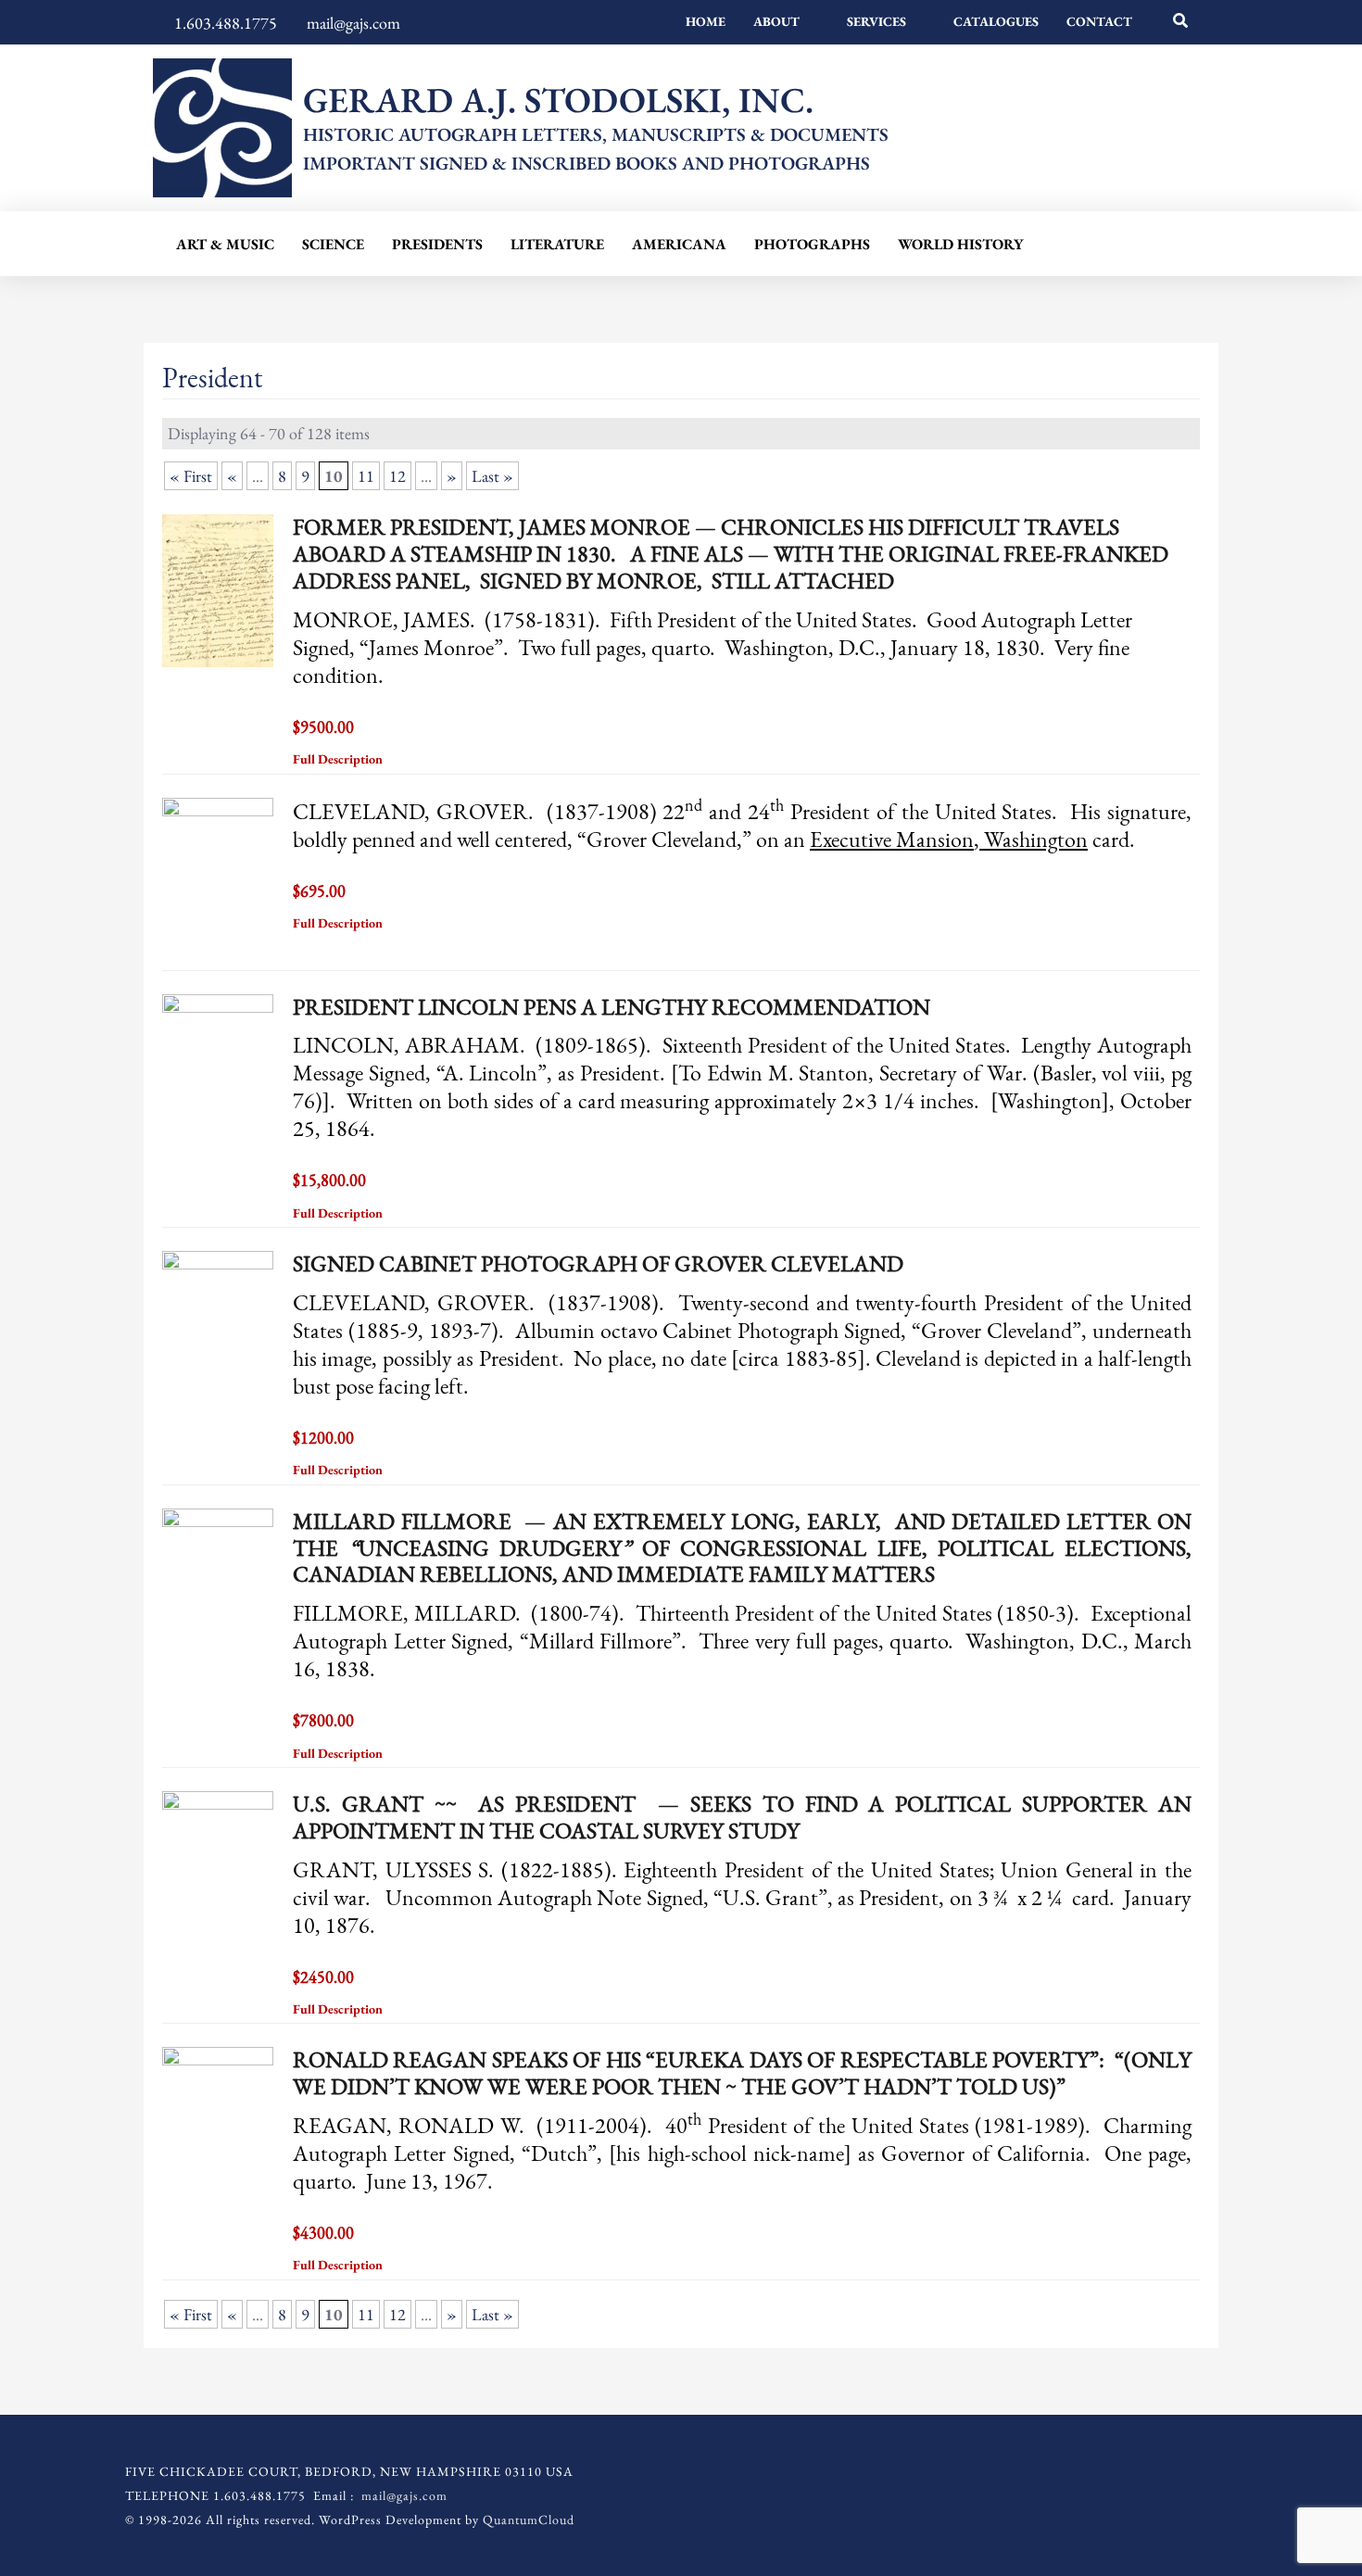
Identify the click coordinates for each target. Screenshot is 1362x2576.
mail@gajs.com (404, 2495)
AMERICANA (679, 244)
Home (706, 21)
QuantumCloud (529, 2519)
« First (191, 476)
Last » (492, 476)
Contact (1099, 21)
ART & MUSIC (225, 244)
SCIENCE (333, 244)
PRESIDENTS (437, 244)
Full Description (339, 759)
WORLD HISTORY (960, 244)
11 (366, 476)
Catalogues (996, 21)
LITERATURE (557, 244)
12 (397, 476)
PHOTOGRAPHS (812, 244)
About (776, 21)
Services (876, 21)
